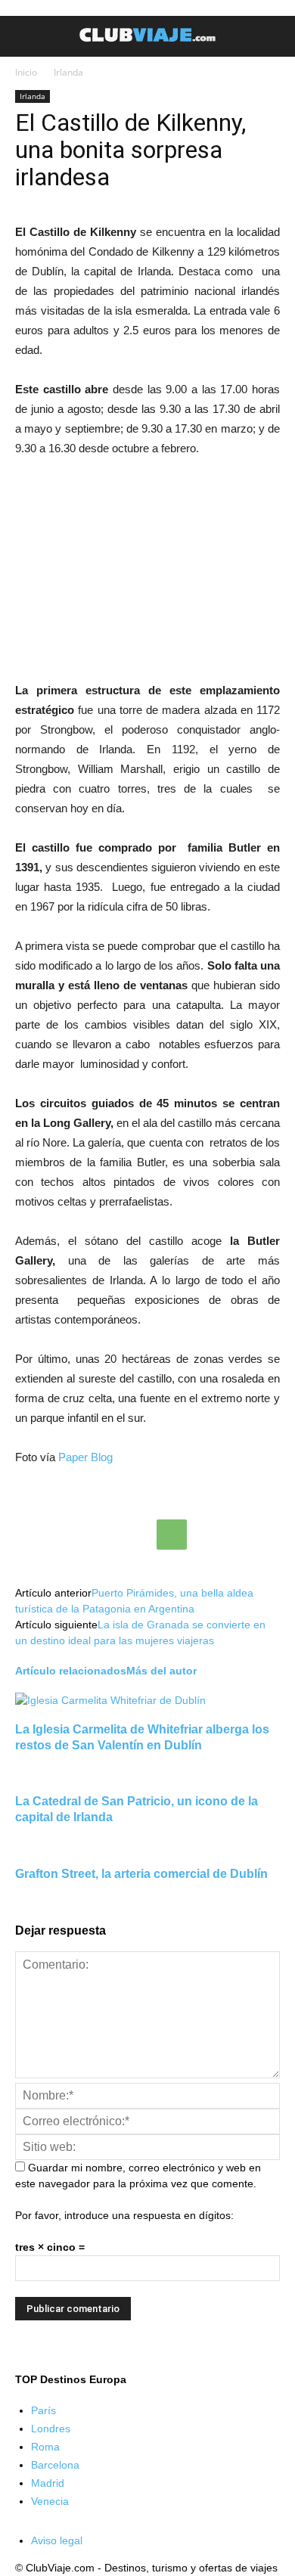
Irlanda (68, 72)
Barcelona (55, 2465)
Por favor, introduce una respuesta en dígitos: (124, 2215)
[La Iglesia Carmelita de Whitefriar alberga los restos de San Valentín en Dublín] (110, 1700)
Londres (51, 2429)
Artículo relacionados (71, 1671)
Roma (45, 2447)
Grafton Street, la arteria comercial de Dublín (141, 1873)
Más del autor (161, 1671)
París (43, 2410)
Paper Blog (84, 1457)
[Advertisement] (147, 573)
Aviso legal (57, 2540)
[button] (274, 36)
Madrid (48, 2483)
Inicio (26, 72)
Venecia (50, 2501)
